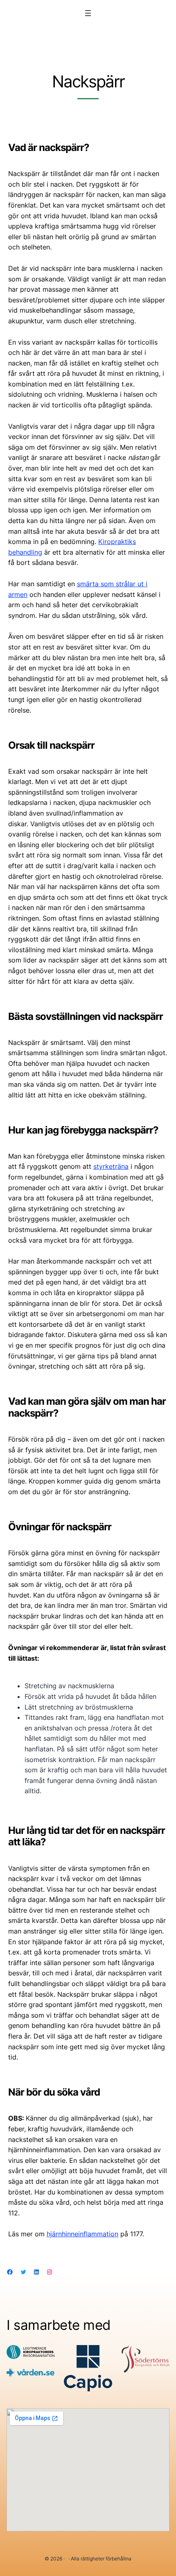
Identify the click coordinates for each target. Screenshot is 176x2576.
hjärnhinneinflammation (82, 2234)
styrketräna (111, 1166)
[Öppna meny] (88, 13)
